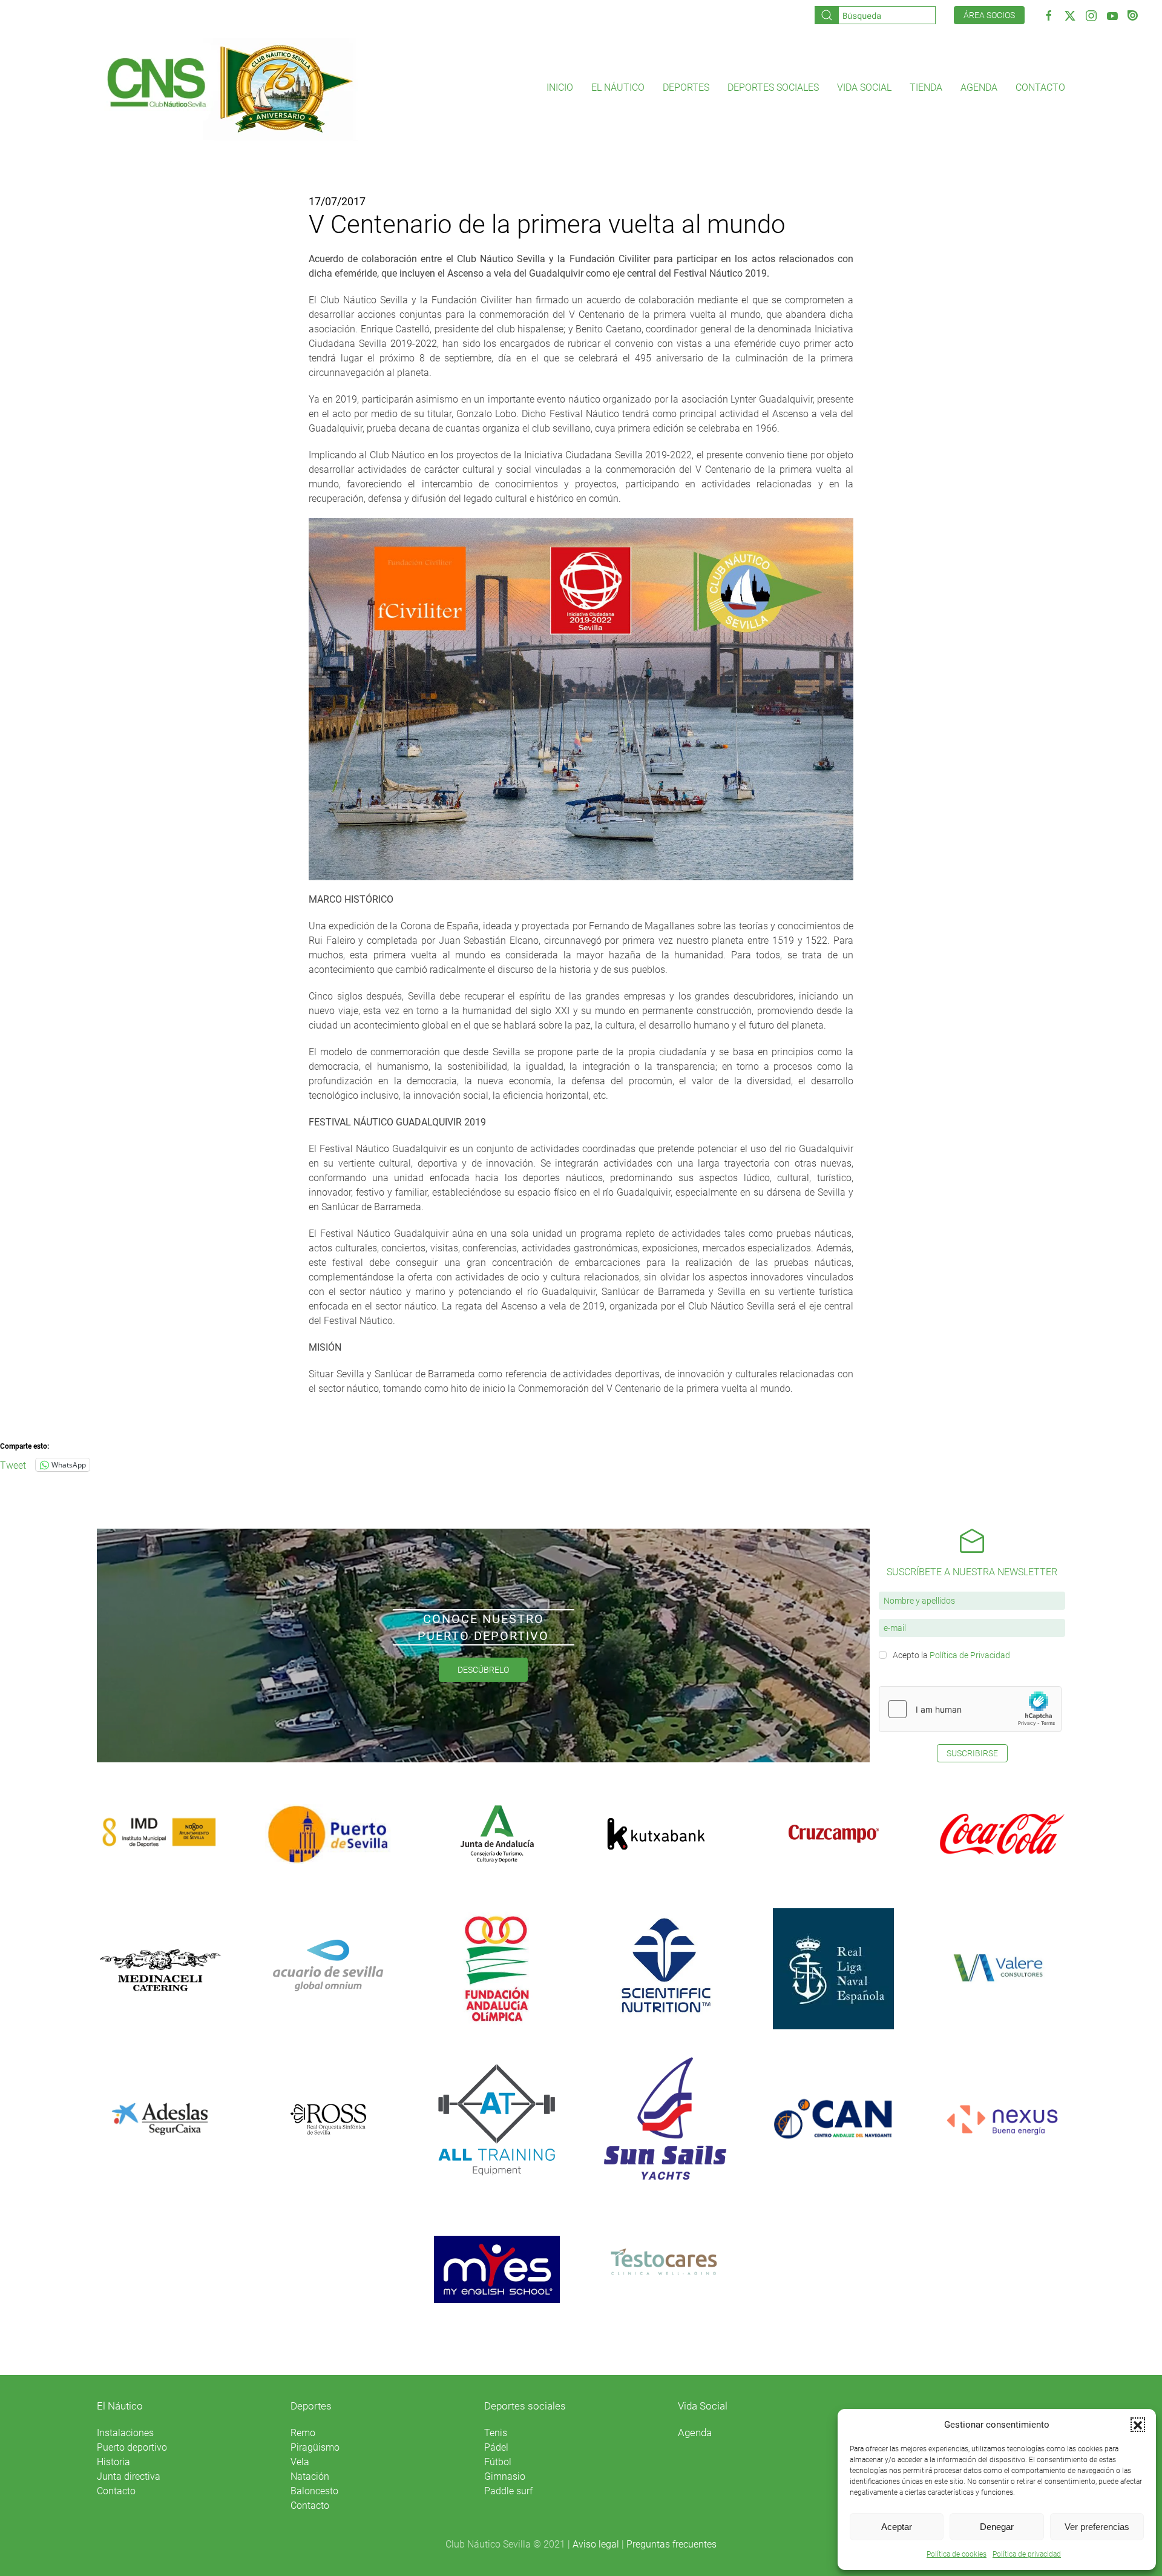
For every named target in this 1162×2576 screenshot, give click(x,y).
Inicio (560, 87)
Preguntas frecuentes (671, 2544)
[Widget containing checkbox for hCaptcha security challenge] (970, 1709)
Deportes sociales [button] (773, 87)
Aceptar (897, 2527)
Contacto (1040, 87)
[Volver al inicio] (229, 88)
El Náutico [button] (618, 87)
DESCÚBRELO (483, 1670)
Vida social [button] (864, 87)
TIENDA (926, 87)
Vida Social (703, 2406)
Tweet (13, 1464)
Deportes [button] (686, 87)
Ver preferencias (1097, 2527)
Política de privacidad (1027, 2554)
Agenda (979, 87)
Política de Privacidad (970, 1655)
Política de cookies (957, 2554)
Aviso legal (596, 2544)
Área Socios (989, 15)
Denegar (997, 2527)
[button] (1138, 2425)
